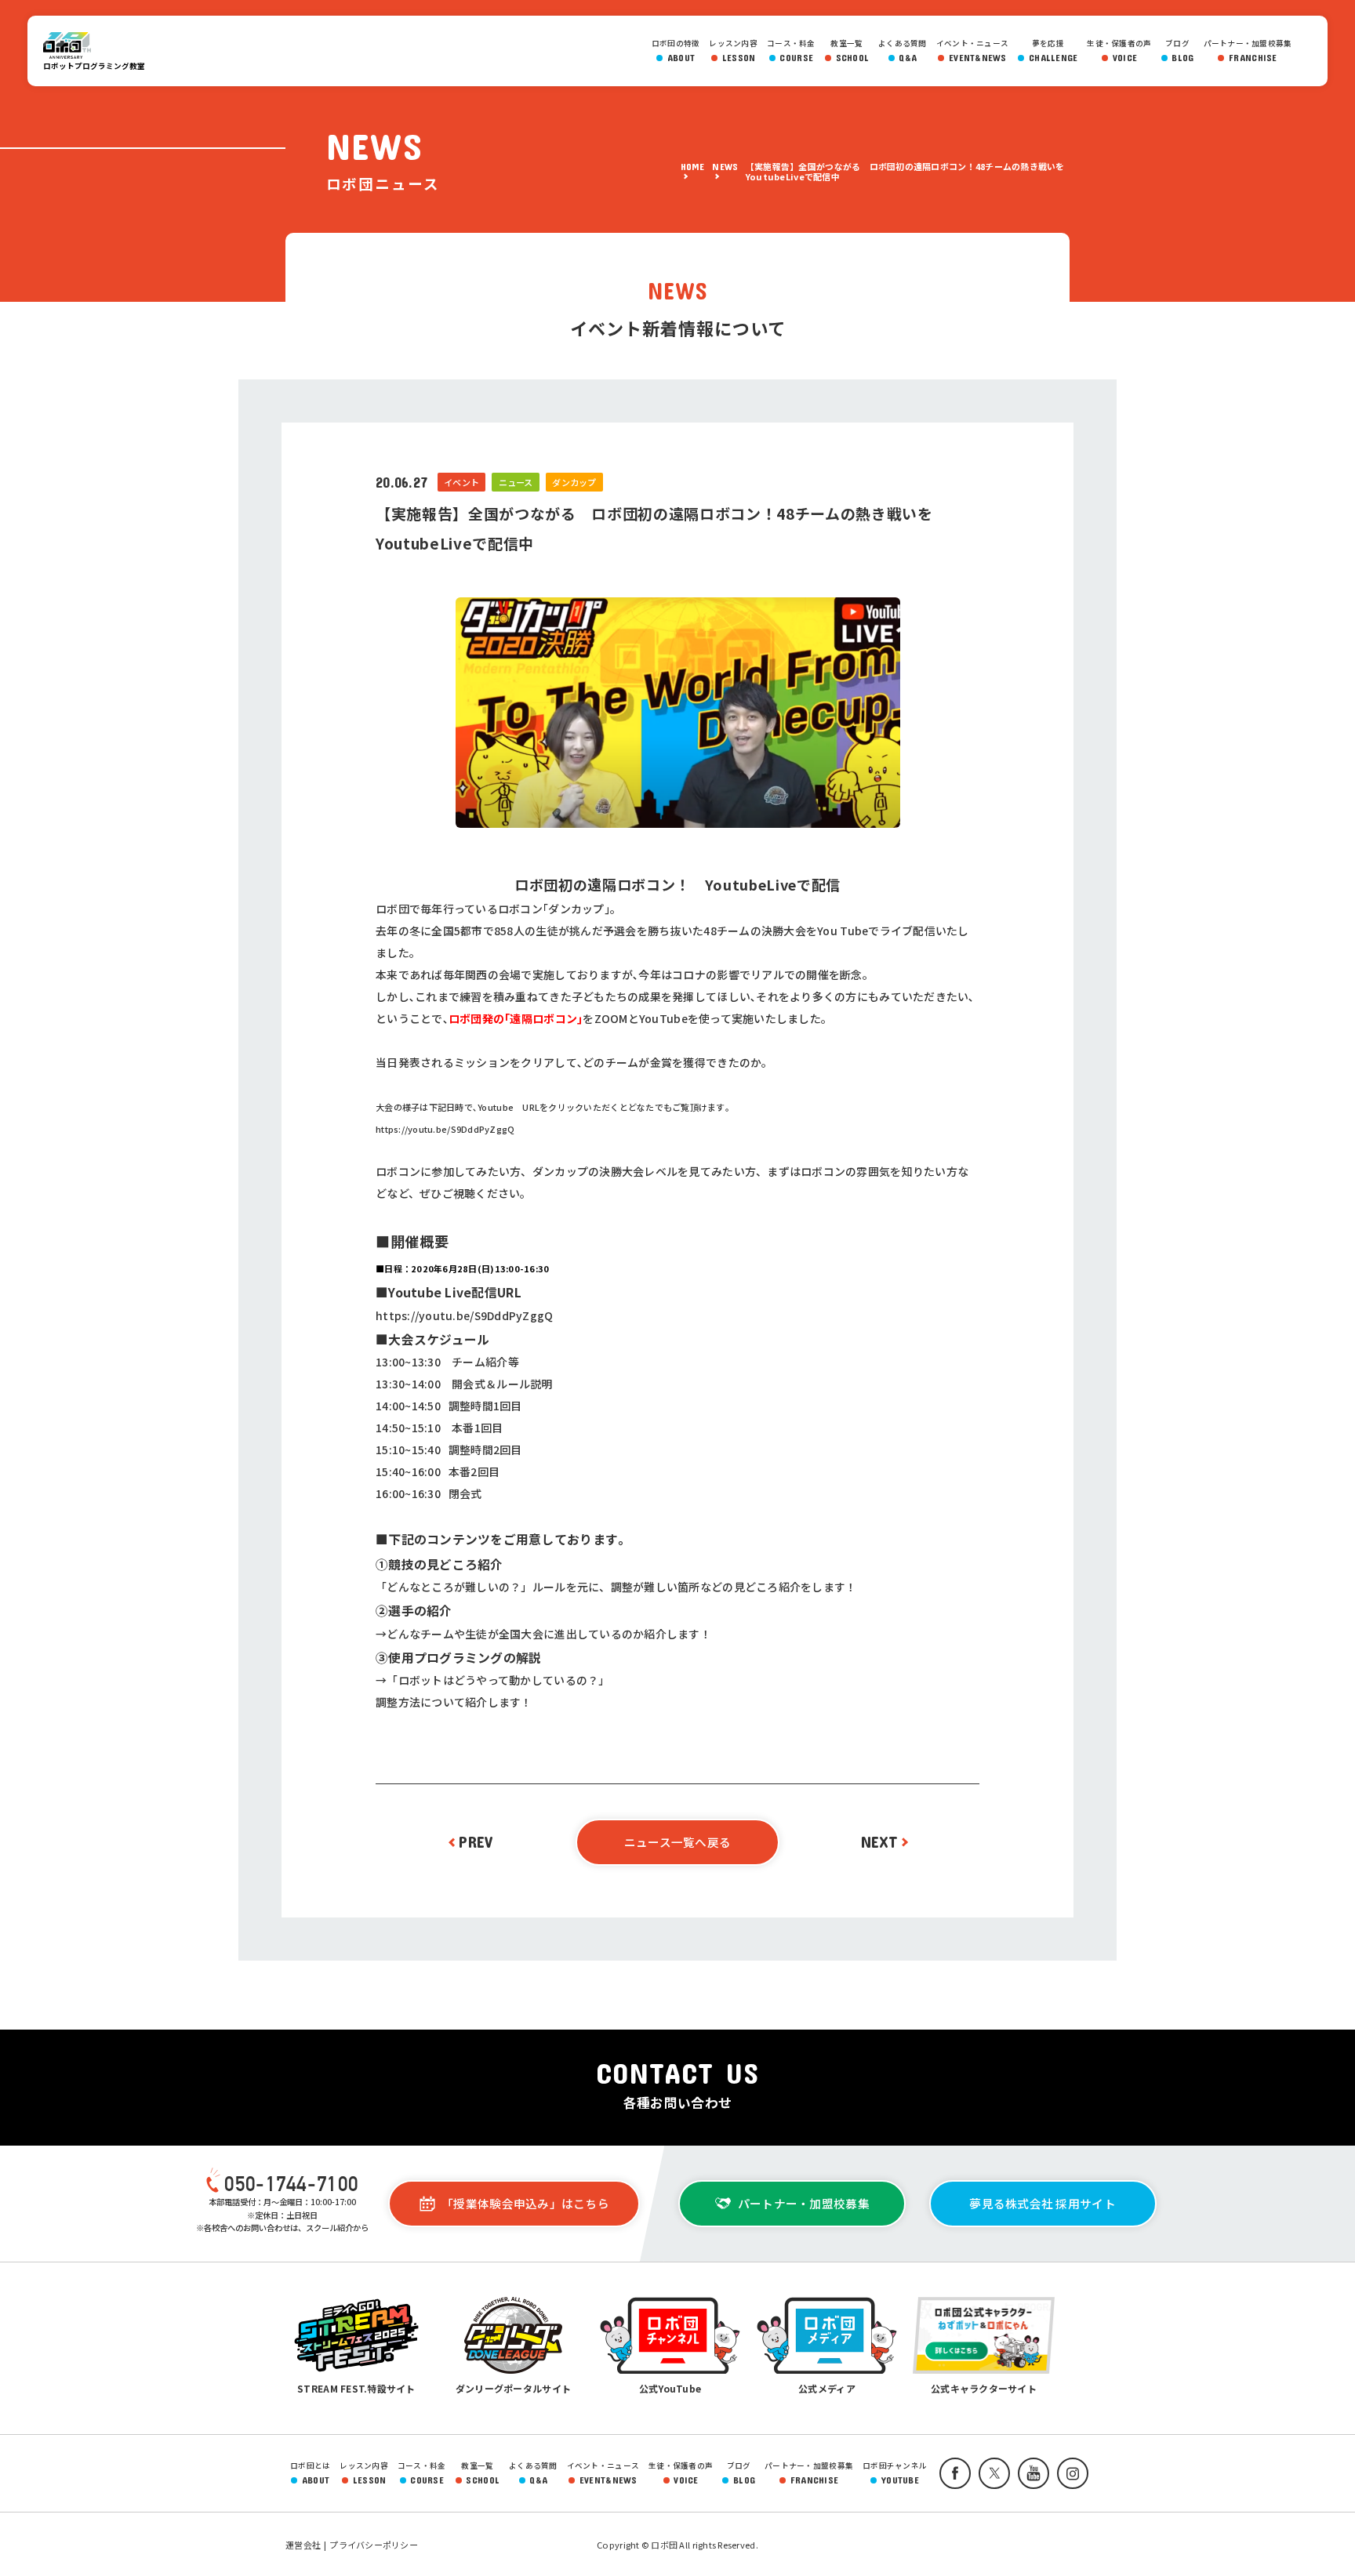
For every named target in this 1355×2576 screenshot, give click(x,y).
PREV (476, 1841)
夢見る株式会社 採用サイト (1042, 2203)
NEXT (879, 1841)
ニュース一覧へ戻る (677, 1842)
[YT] (1030, 2473)
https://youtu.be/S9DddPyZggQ (445, 1129)
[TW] (990, 2473)
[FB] (951, 2473)
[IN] (1069, 2473)
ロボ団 (74, 45)
